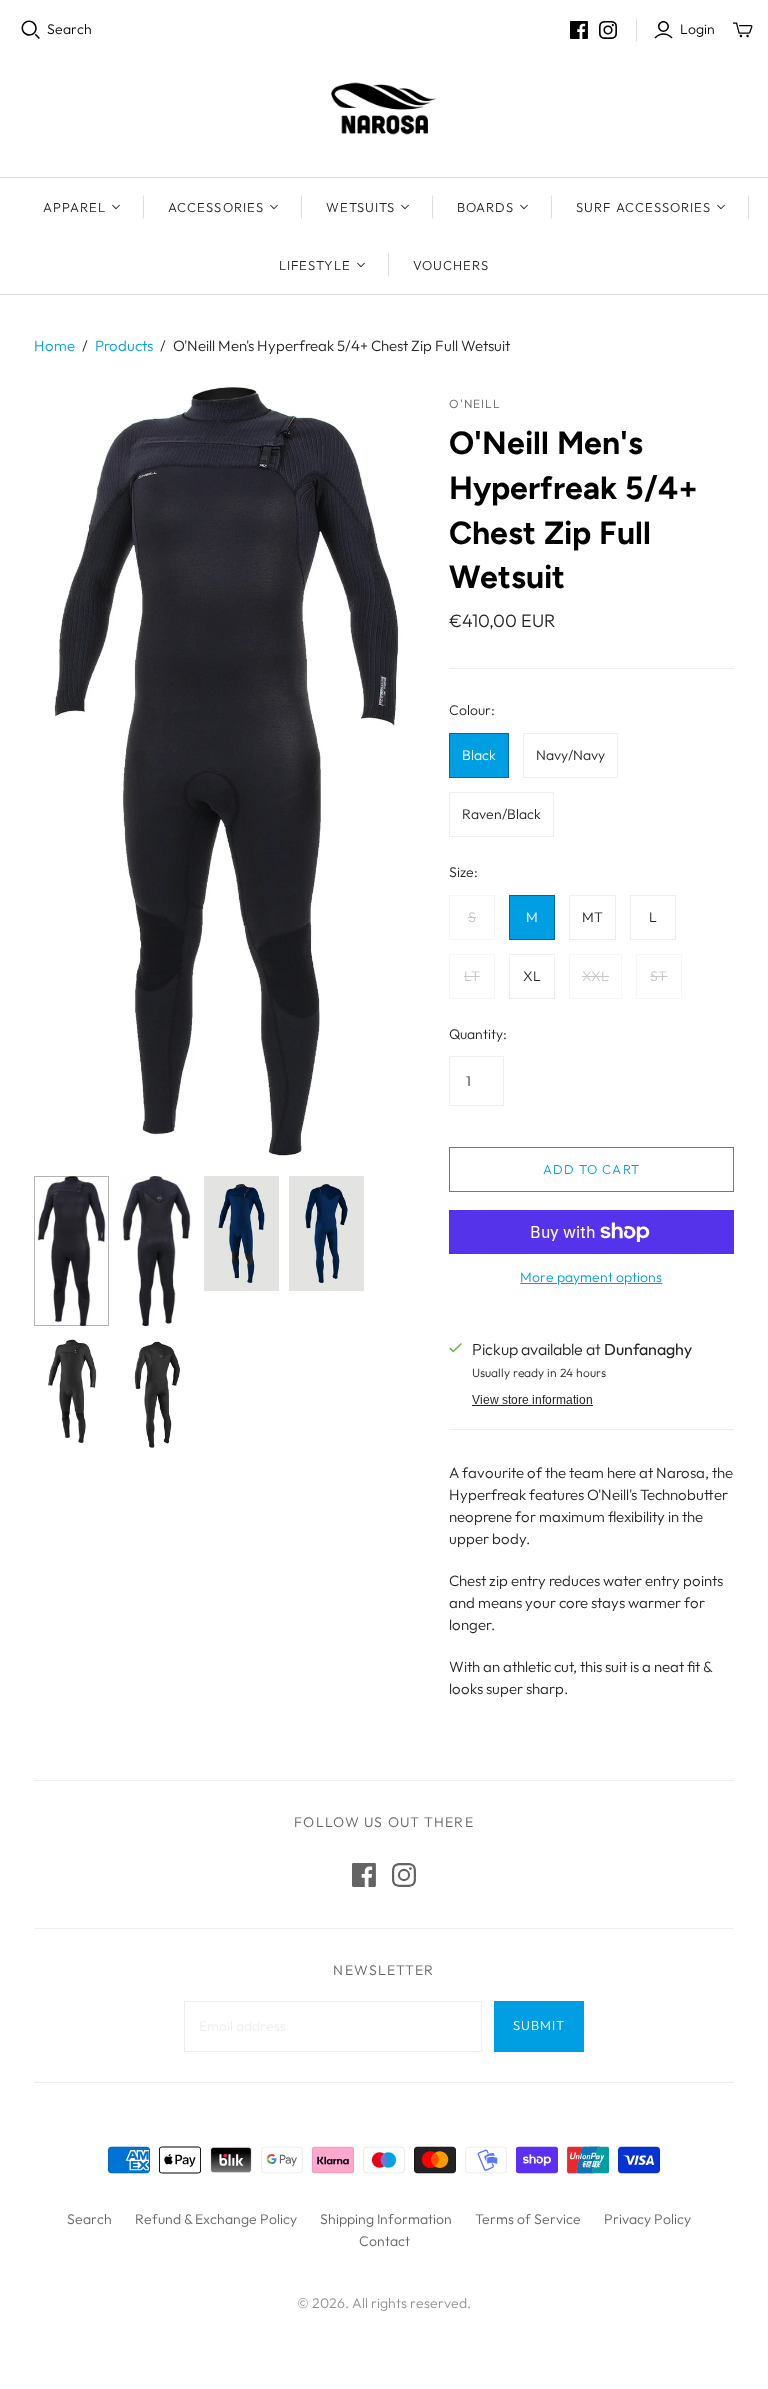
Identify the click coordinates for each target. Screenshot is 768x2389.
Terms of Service (528, 2219)
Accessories (215, 207)
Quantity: (478, 1034)
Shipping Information (386, 2219)
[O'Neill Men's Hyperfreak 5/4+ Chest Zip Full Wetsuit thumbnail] (71, 1251)
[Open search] (31, 30)
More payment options (591, 1277)
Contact (384, 2241)
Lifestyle (315, 265)
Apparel (74, 207)
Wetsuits (360, 207)
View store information (532, 1400)
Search (69, 29)
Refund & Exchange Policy (216, 2219)
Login (697, 29)
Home (54, 345)
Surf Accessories (643, 207)
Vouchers (451, 265)
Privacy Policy (647, 2219)
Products (124, 345)
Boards (485, 207)
